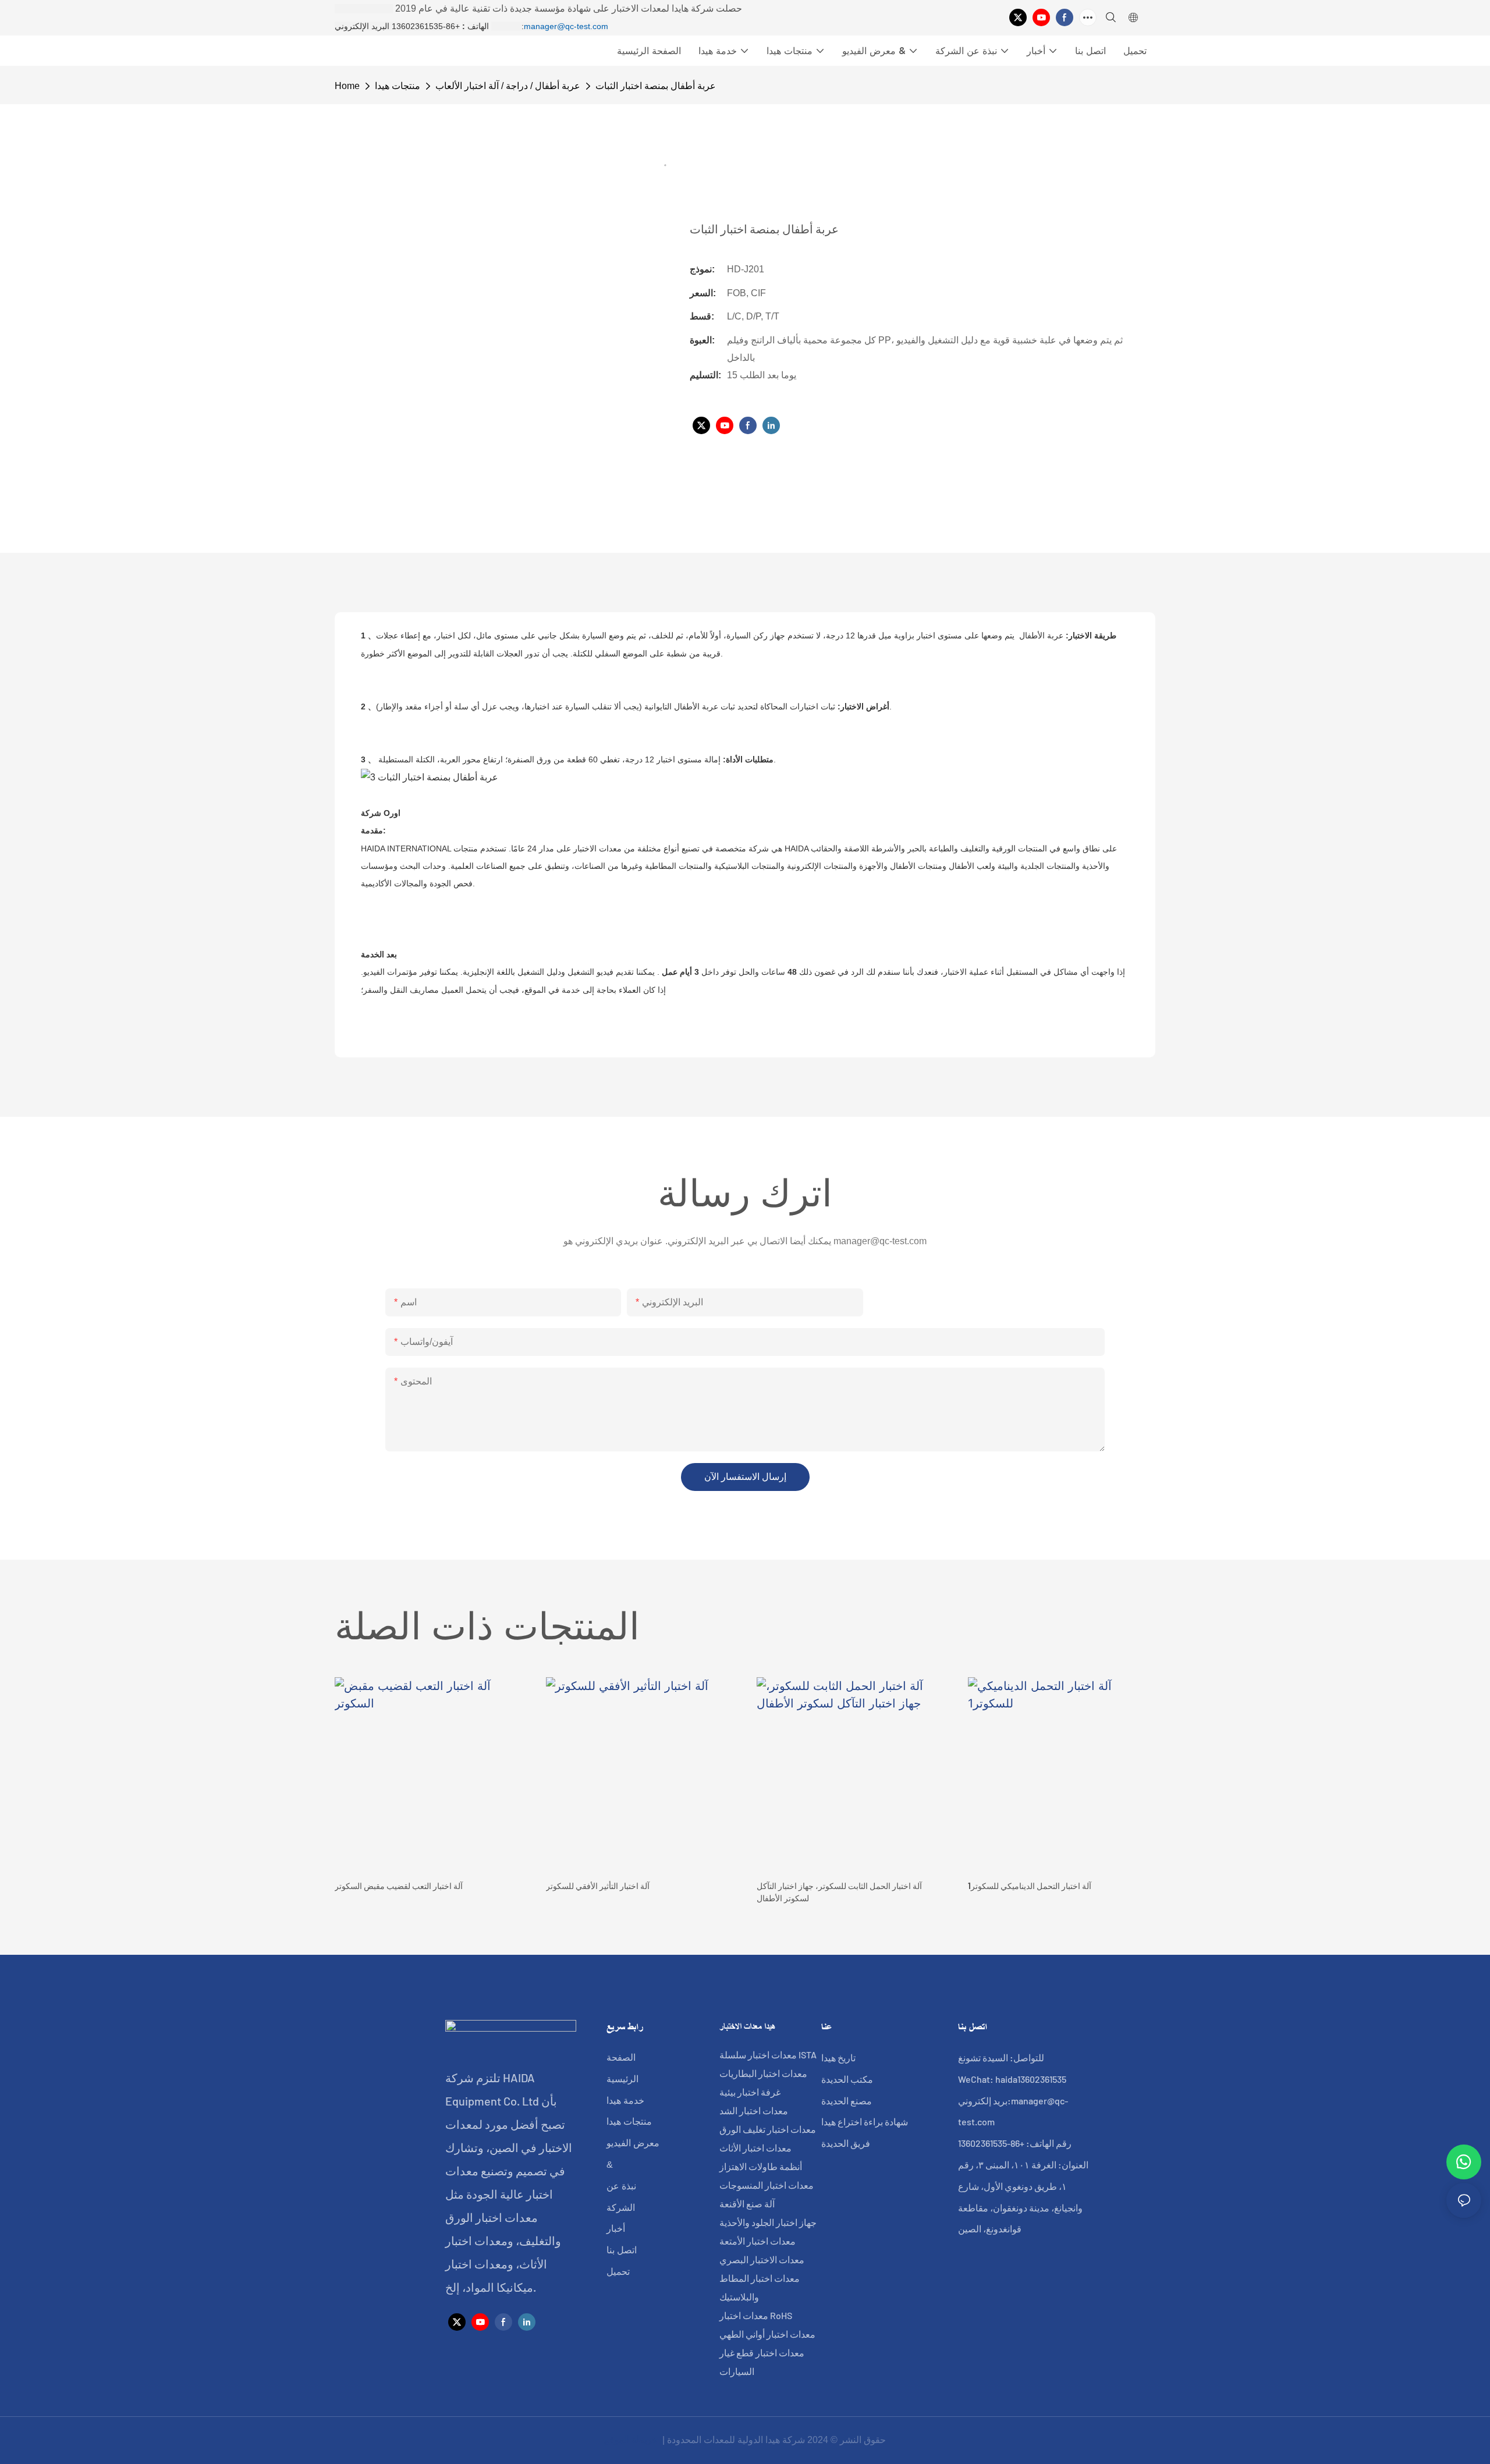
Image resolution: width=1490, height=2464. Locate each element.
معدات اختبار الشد (754, 2110)
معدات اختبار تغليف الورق (768, 2129)
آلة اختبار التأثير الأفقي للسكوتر (598, 1886)
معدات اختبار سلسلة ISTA (768, 2055)
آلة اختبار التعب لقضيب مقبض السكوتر (399, 1886)
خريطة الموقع (632, 2440)
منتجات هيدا (398, 86)
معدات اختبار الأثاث (755, 2148)
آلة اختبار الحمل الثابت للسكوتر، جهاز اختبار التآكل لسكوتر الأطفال (839, 1892)
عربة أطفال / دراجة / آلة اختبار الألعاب (508, 86)
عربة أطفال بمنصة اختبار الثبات (656, 86)
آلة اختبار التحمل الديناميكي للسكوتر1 (1030, 1886)
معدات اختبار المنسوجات (767, 2185)
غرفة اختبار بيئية (750, 2092)
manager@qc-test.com (566, 26)
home (347, 86)
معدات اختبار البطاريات (763, 2073)
